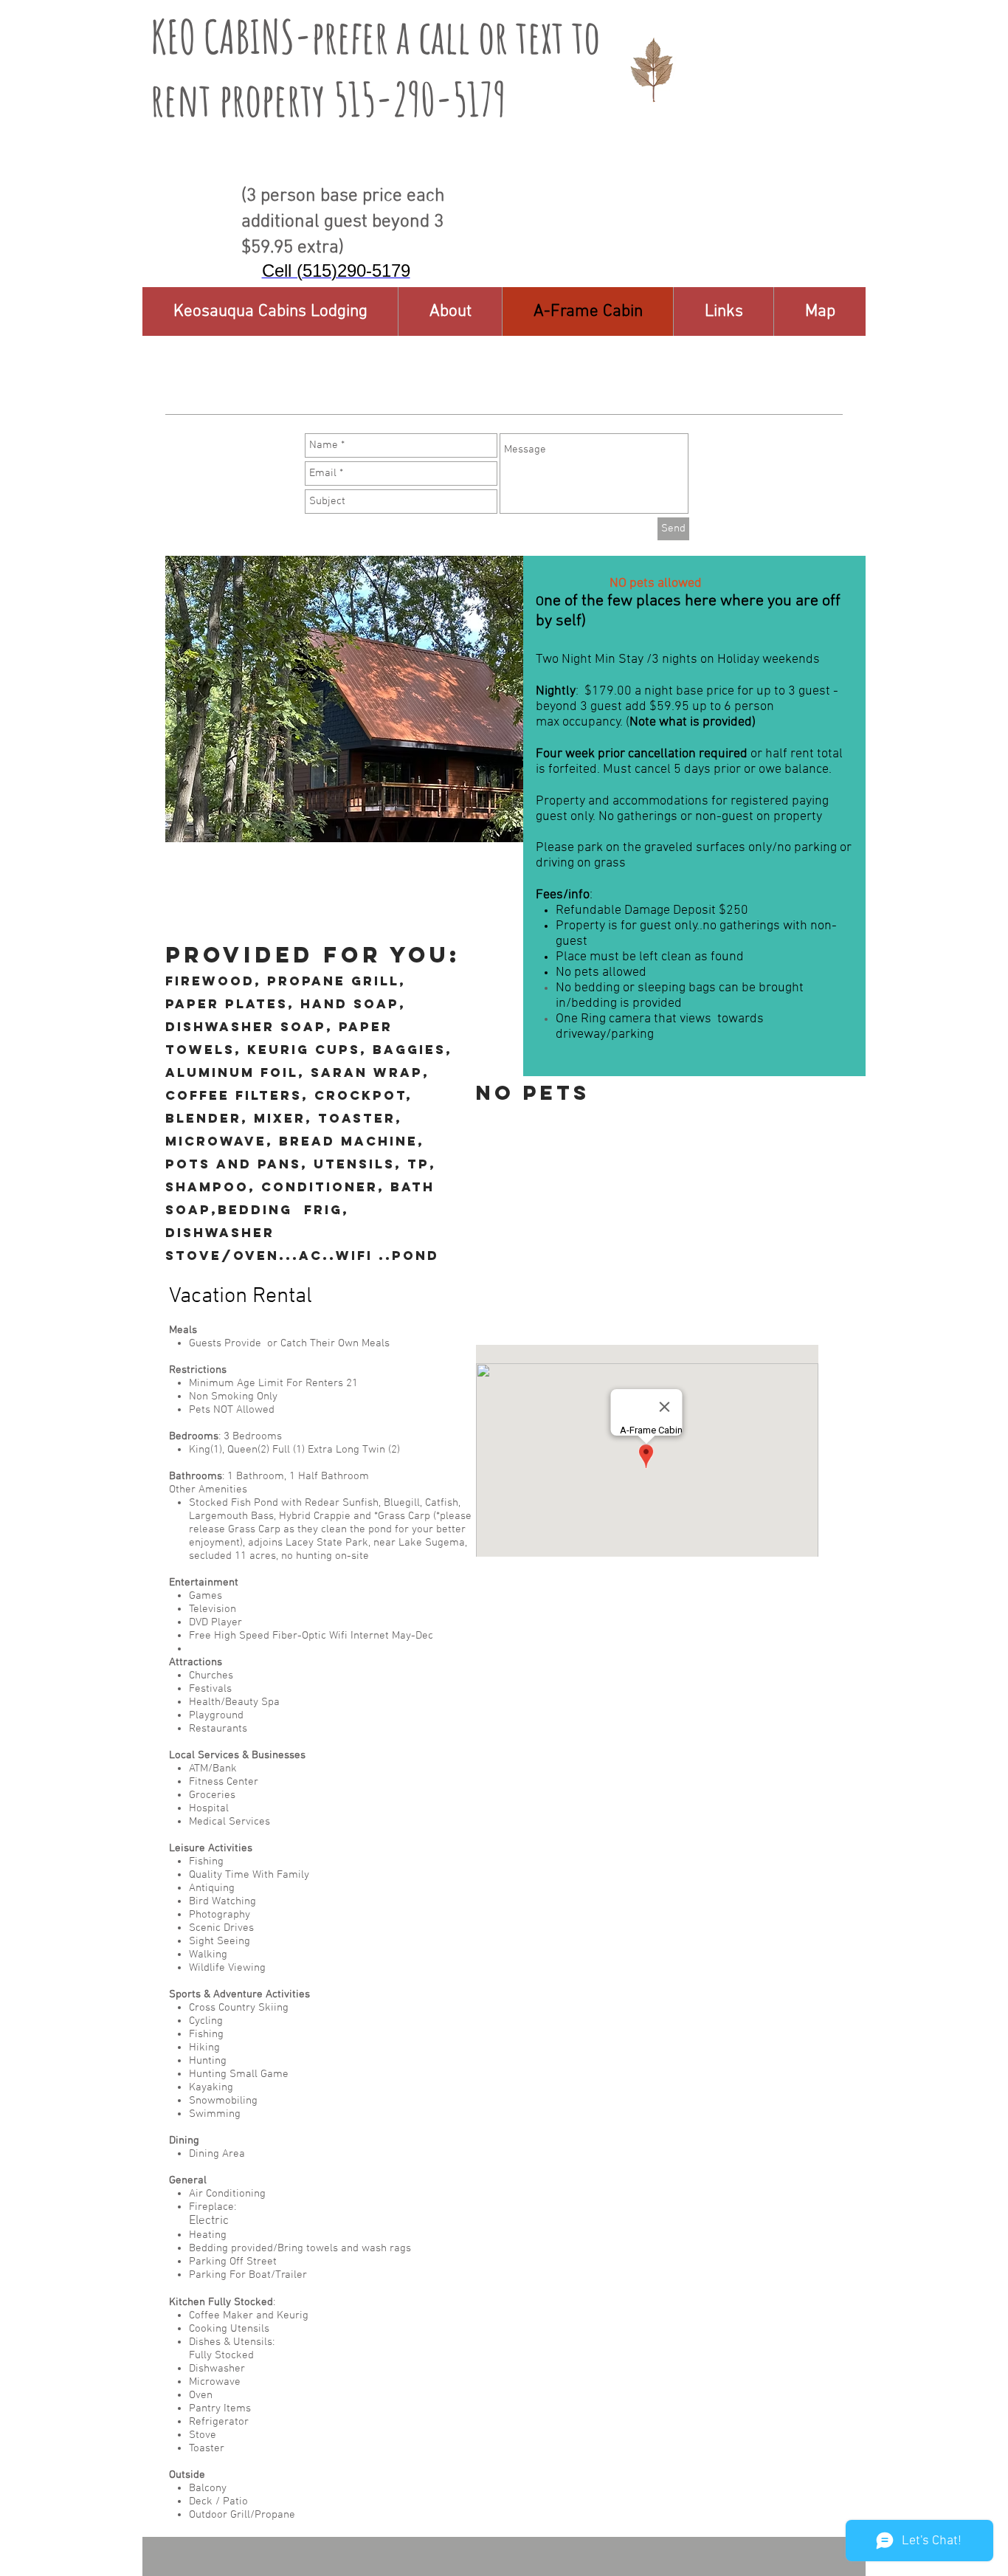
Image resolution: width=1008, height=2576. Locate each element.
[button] (723, 311)
